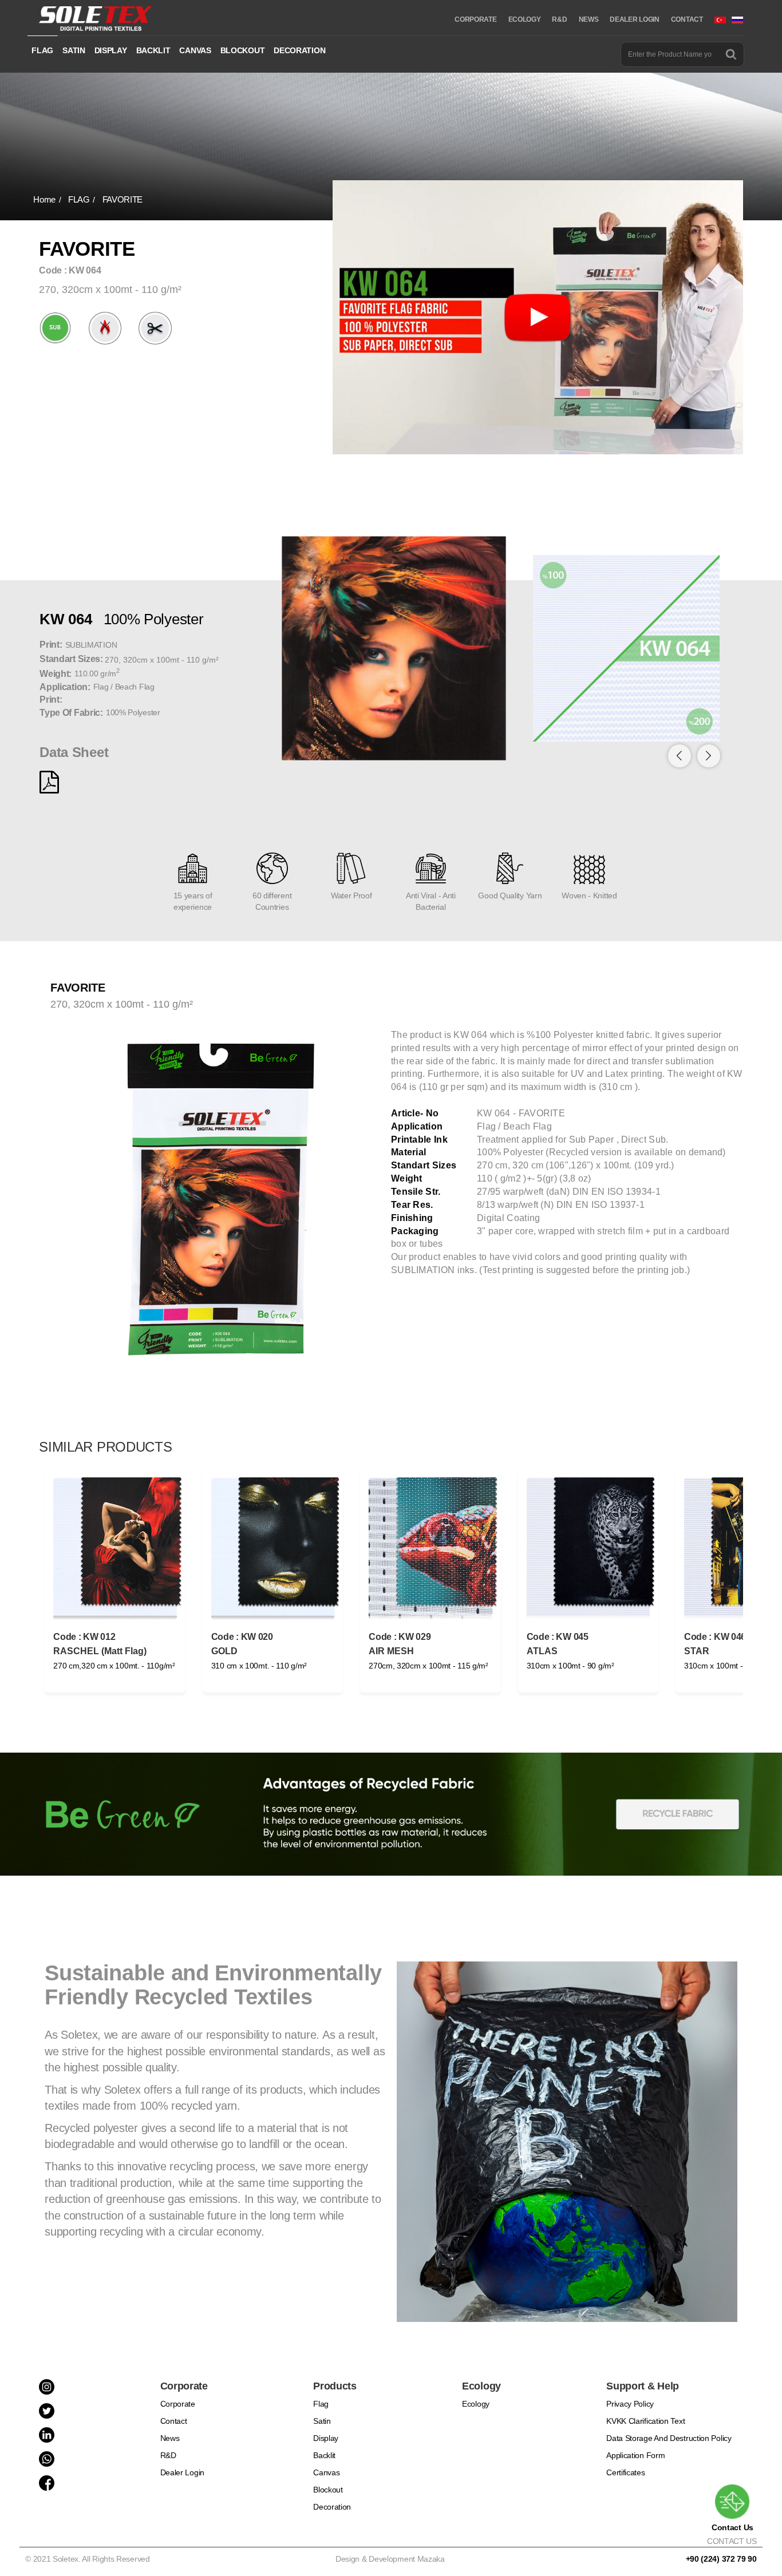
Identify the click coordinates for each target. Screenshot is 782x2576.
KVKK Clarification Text (645, 2421)
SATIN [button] (74, 50)
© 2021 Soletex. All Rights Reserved (90, 2559)
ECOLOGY (525, 19)
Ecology (476, 2404)
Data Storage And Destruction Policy (669, 2438)
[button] (709, 756)
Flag (321, 2404)
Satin (322, 2421)
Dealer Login (182, 2472)
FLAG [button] (42, 50)
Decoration (332, 2507)
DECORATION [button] (299, 50)
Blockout (328, 2490)
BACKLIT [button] (153, 50)
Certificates (625, 2472)
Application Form (635, 2455)
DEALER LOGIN (634, 19)
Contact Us (732, 2527)
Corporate (178, 2404)
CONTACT (687, 19)
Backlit (324, 2455)
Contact (174, 2421)
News (170, 2438)
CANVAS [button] (195, 50)
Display (326, 2438)
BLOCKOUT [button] (243, 50)
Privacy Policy (630, 2404)
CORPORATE (475, 19)
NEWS (589, 19)
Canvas (326, 2472)
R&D (559, 19)
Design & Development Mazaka (390, 2559)
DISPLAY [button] (111, 50)
